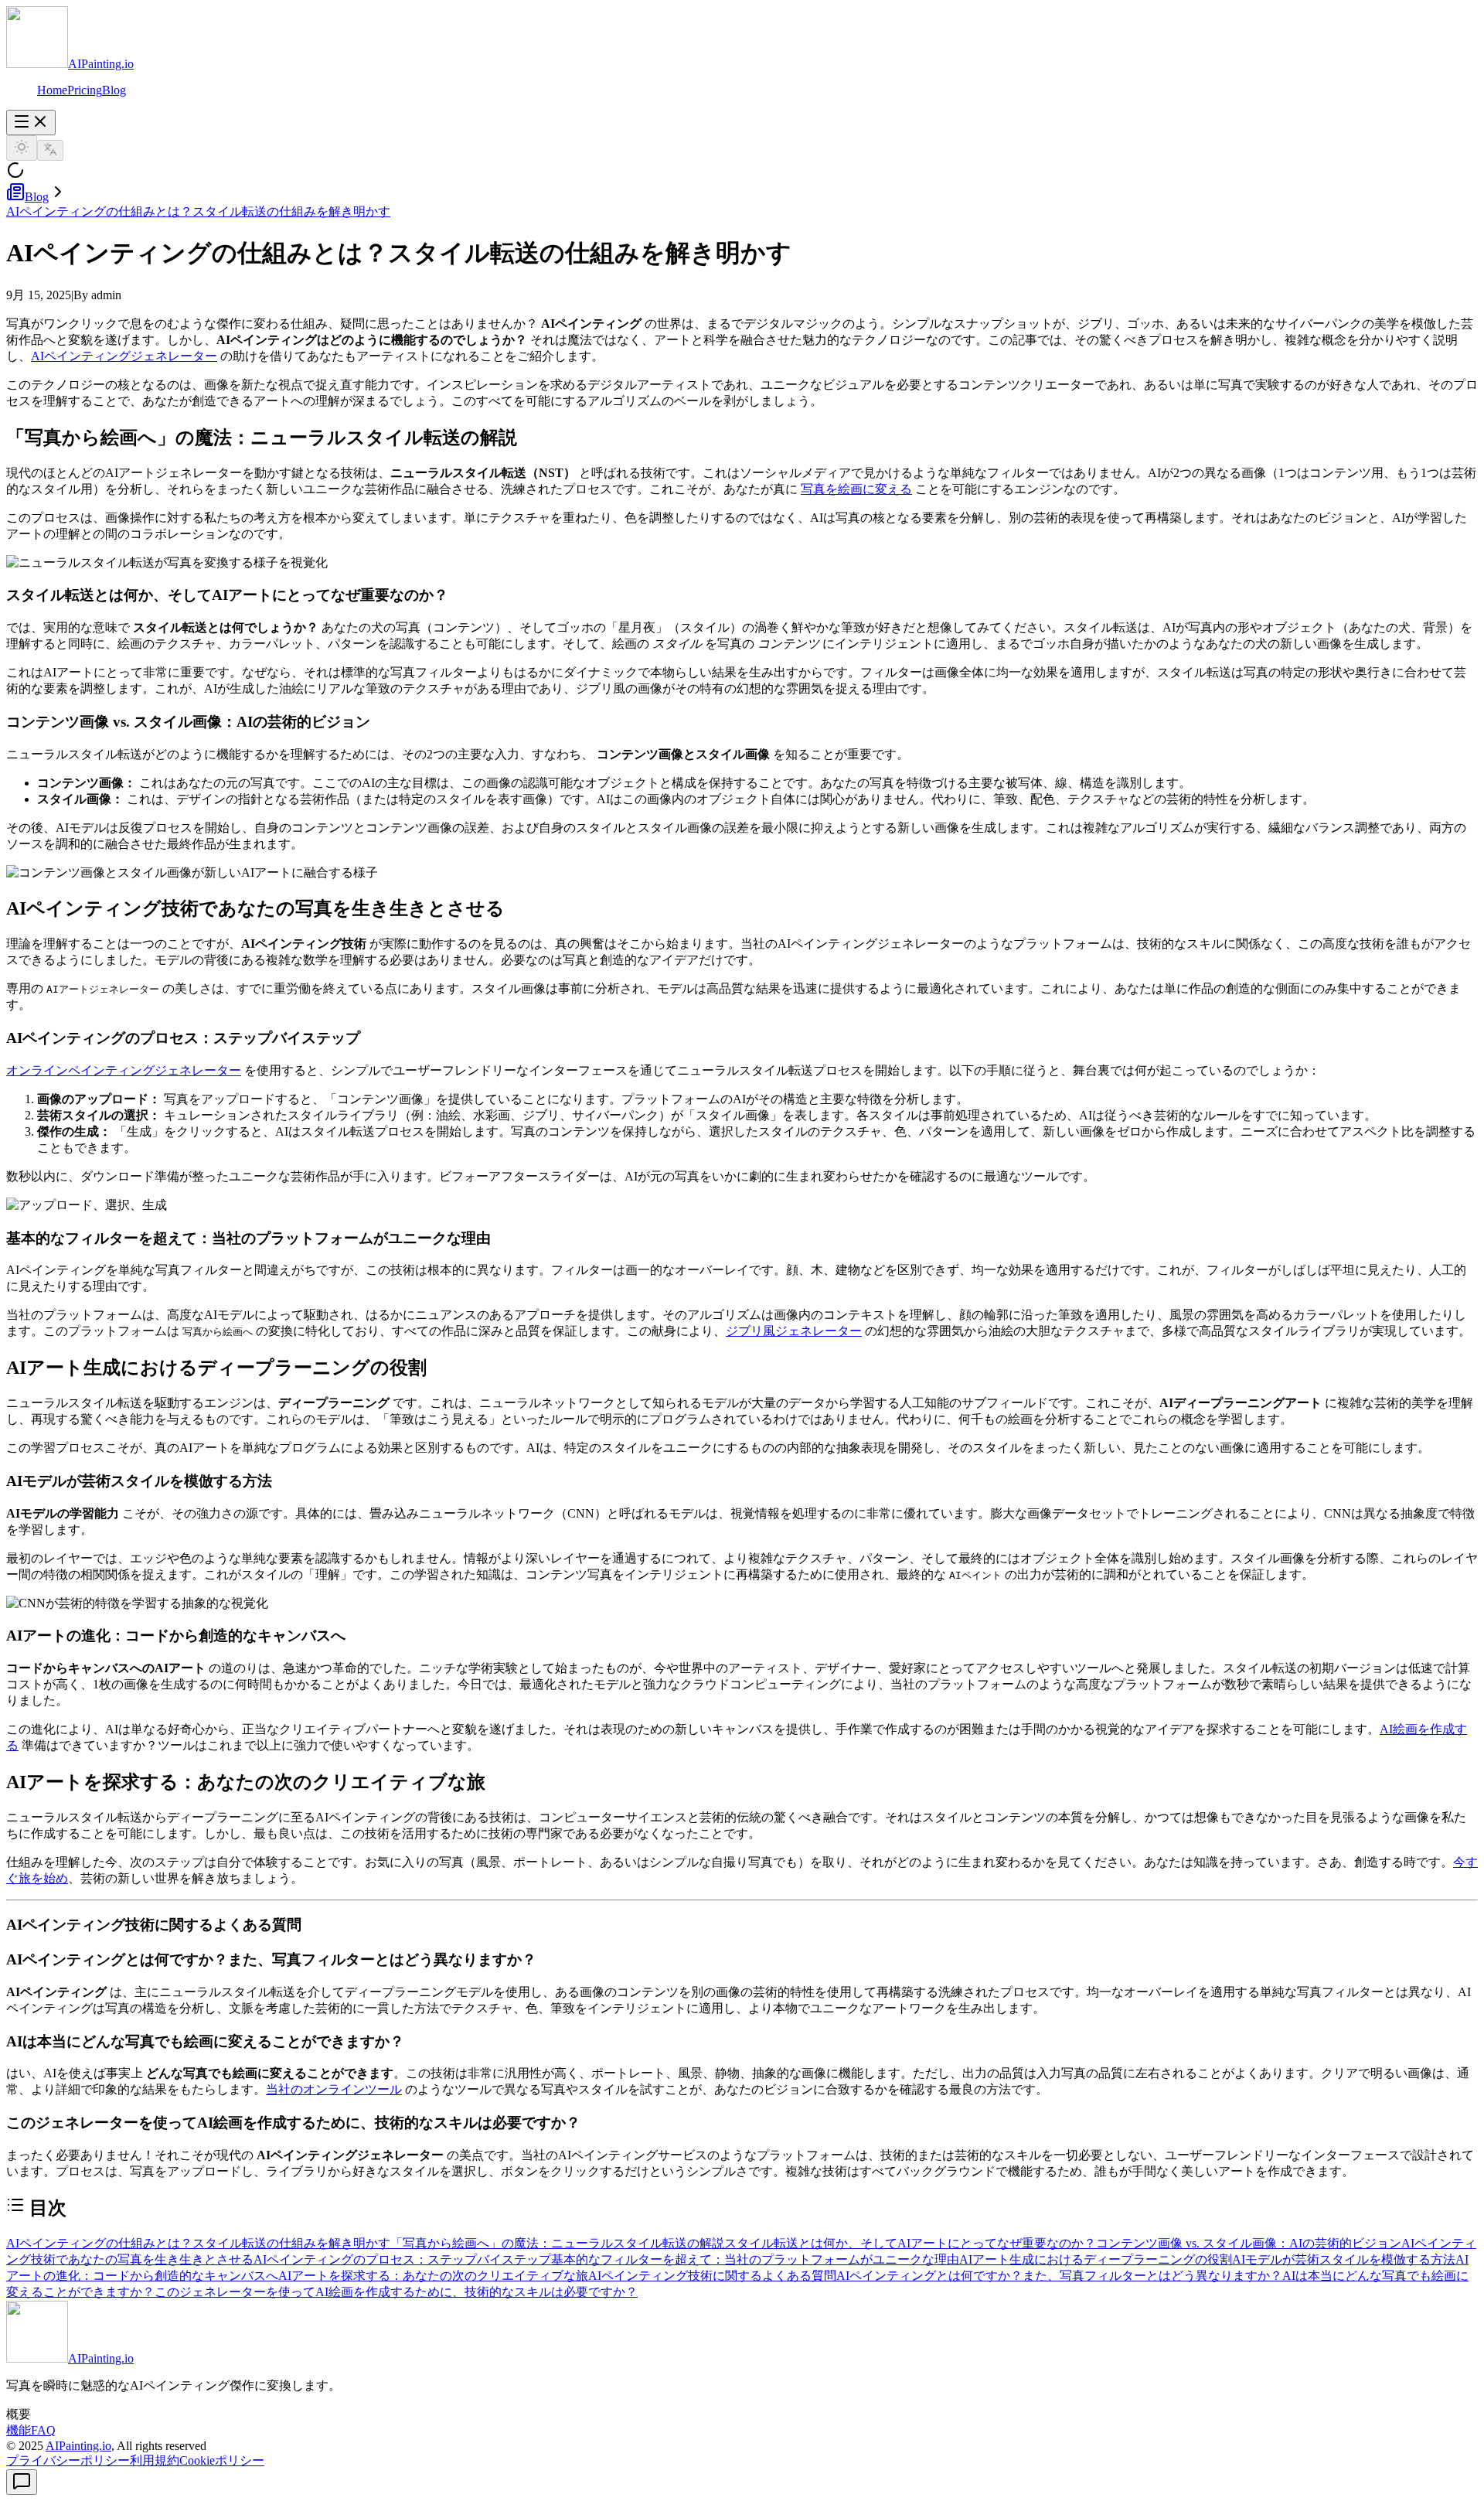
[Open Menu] (31, 123)
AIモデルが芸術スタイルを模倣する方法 (1344, 2259)
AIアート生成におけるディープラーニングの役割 (1096, 2259)
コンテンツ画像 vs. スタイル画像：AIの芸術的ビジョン (1249, 2243)
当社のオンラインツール (334, 2089)
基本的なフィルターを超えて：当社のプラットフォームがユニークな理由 (755, 2259)
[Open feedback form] (22, 2482)
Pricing (85, 90)
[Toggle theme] (22, 148)
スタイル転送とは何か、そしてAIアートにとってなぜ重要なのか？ (910, 2243)
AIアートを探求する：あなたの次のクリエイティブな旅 (433, 2276)
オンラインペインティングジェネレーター (124, 1070)
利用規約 (155, 2460)
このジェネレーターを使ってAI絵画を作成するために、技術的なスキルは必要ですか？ (396, 2292)
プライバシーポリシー (68, 2460)
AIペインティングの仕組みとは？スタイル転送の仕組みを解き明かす (198, 211)
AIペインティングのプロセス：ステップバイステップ (402, 2259)
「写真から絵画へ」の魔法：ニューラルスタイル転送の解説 (557, 2243)
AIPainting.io (78, 2446)
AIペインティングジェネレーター (124, 356)
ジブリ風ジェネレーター (794, 1331)
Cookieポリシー (222, 2460)
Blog (114, 90)
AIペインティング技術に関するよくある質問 (712, 2276)
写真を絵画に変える (856, 489)
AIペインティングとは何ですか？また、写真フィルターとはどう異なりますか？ (1059, 2276)
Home (52, 90)
